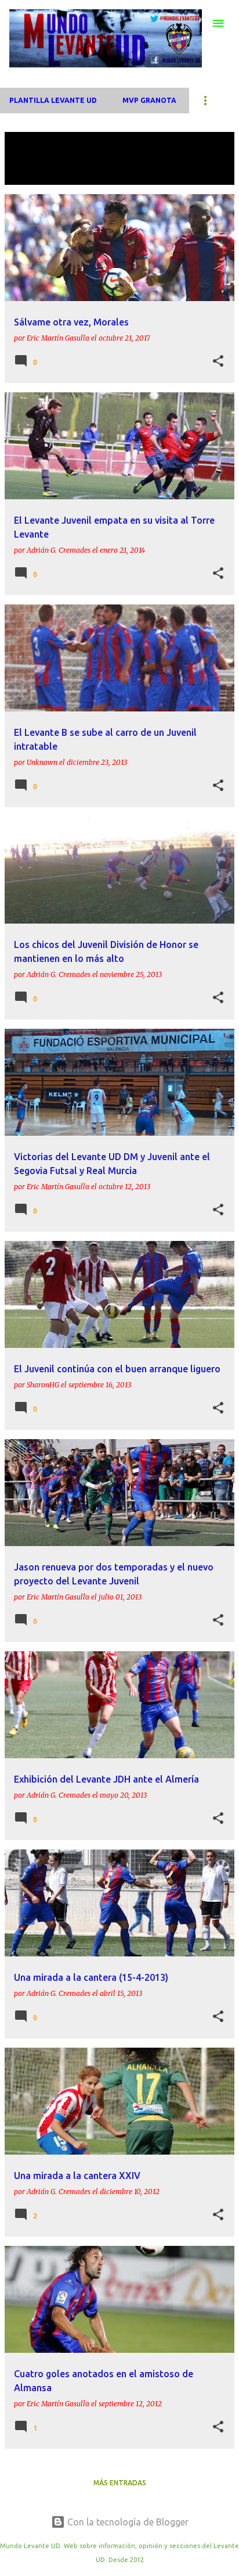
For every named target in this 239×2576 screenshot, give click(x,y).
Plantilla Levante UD (53, 100)
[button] (218, 362)
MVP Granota (149, 100)
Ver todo (32, 174)
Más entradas (120, 2483)
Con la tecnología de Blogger (127, 2522)
